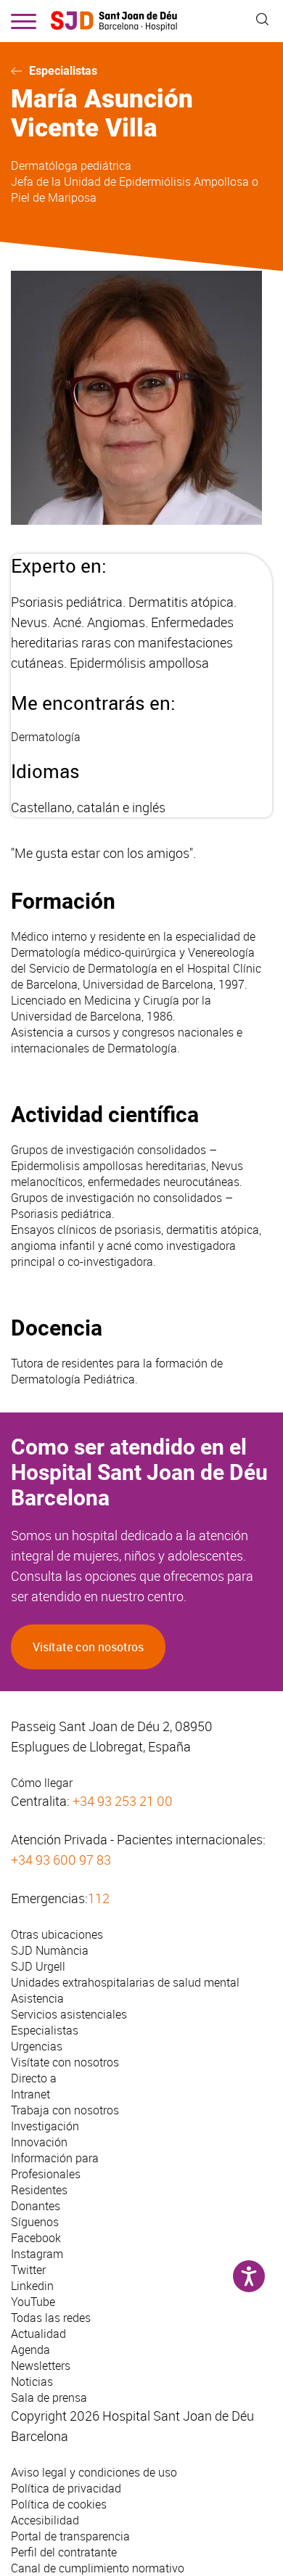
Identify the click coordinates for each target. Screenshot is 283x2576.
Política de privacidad (66, 2488)
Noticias (32, 2381)
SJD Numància (50, 1950)
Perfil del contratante (64, 2552)
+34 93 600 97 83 (61, 1860)
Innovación (39, 2142)
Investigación (45, 2126)
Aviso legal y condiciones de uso (94, 2472)
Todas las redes (51, 2318)
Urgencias (37, 2046)
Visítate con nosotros (88, 1647)
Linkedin (32, 2286)
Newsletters (41, 2366)
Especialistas (63, 71)
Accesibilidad (45, 2520)
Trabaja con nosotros (65, 2110)
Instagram (37, 2254)
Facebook (36, 2238)
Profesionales (46, 2174)
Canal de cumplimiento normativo (98, 2568)
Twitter (28, 2270)
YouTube (33, 2302)
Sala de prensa (49, 2397)
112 (99, 1898)
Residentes (39, 2190)
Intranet (30, 2094)
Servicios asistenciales (69, 2014)
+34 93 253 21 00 (123, 1801)
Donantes (36, 2206)
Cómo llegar (42, 1783)
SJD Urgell (38, 1966)
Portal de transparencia (70, 2536)
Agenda (30, 2350)
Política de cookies (59, 2504)
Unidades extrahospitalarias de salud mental (125, 1982)
